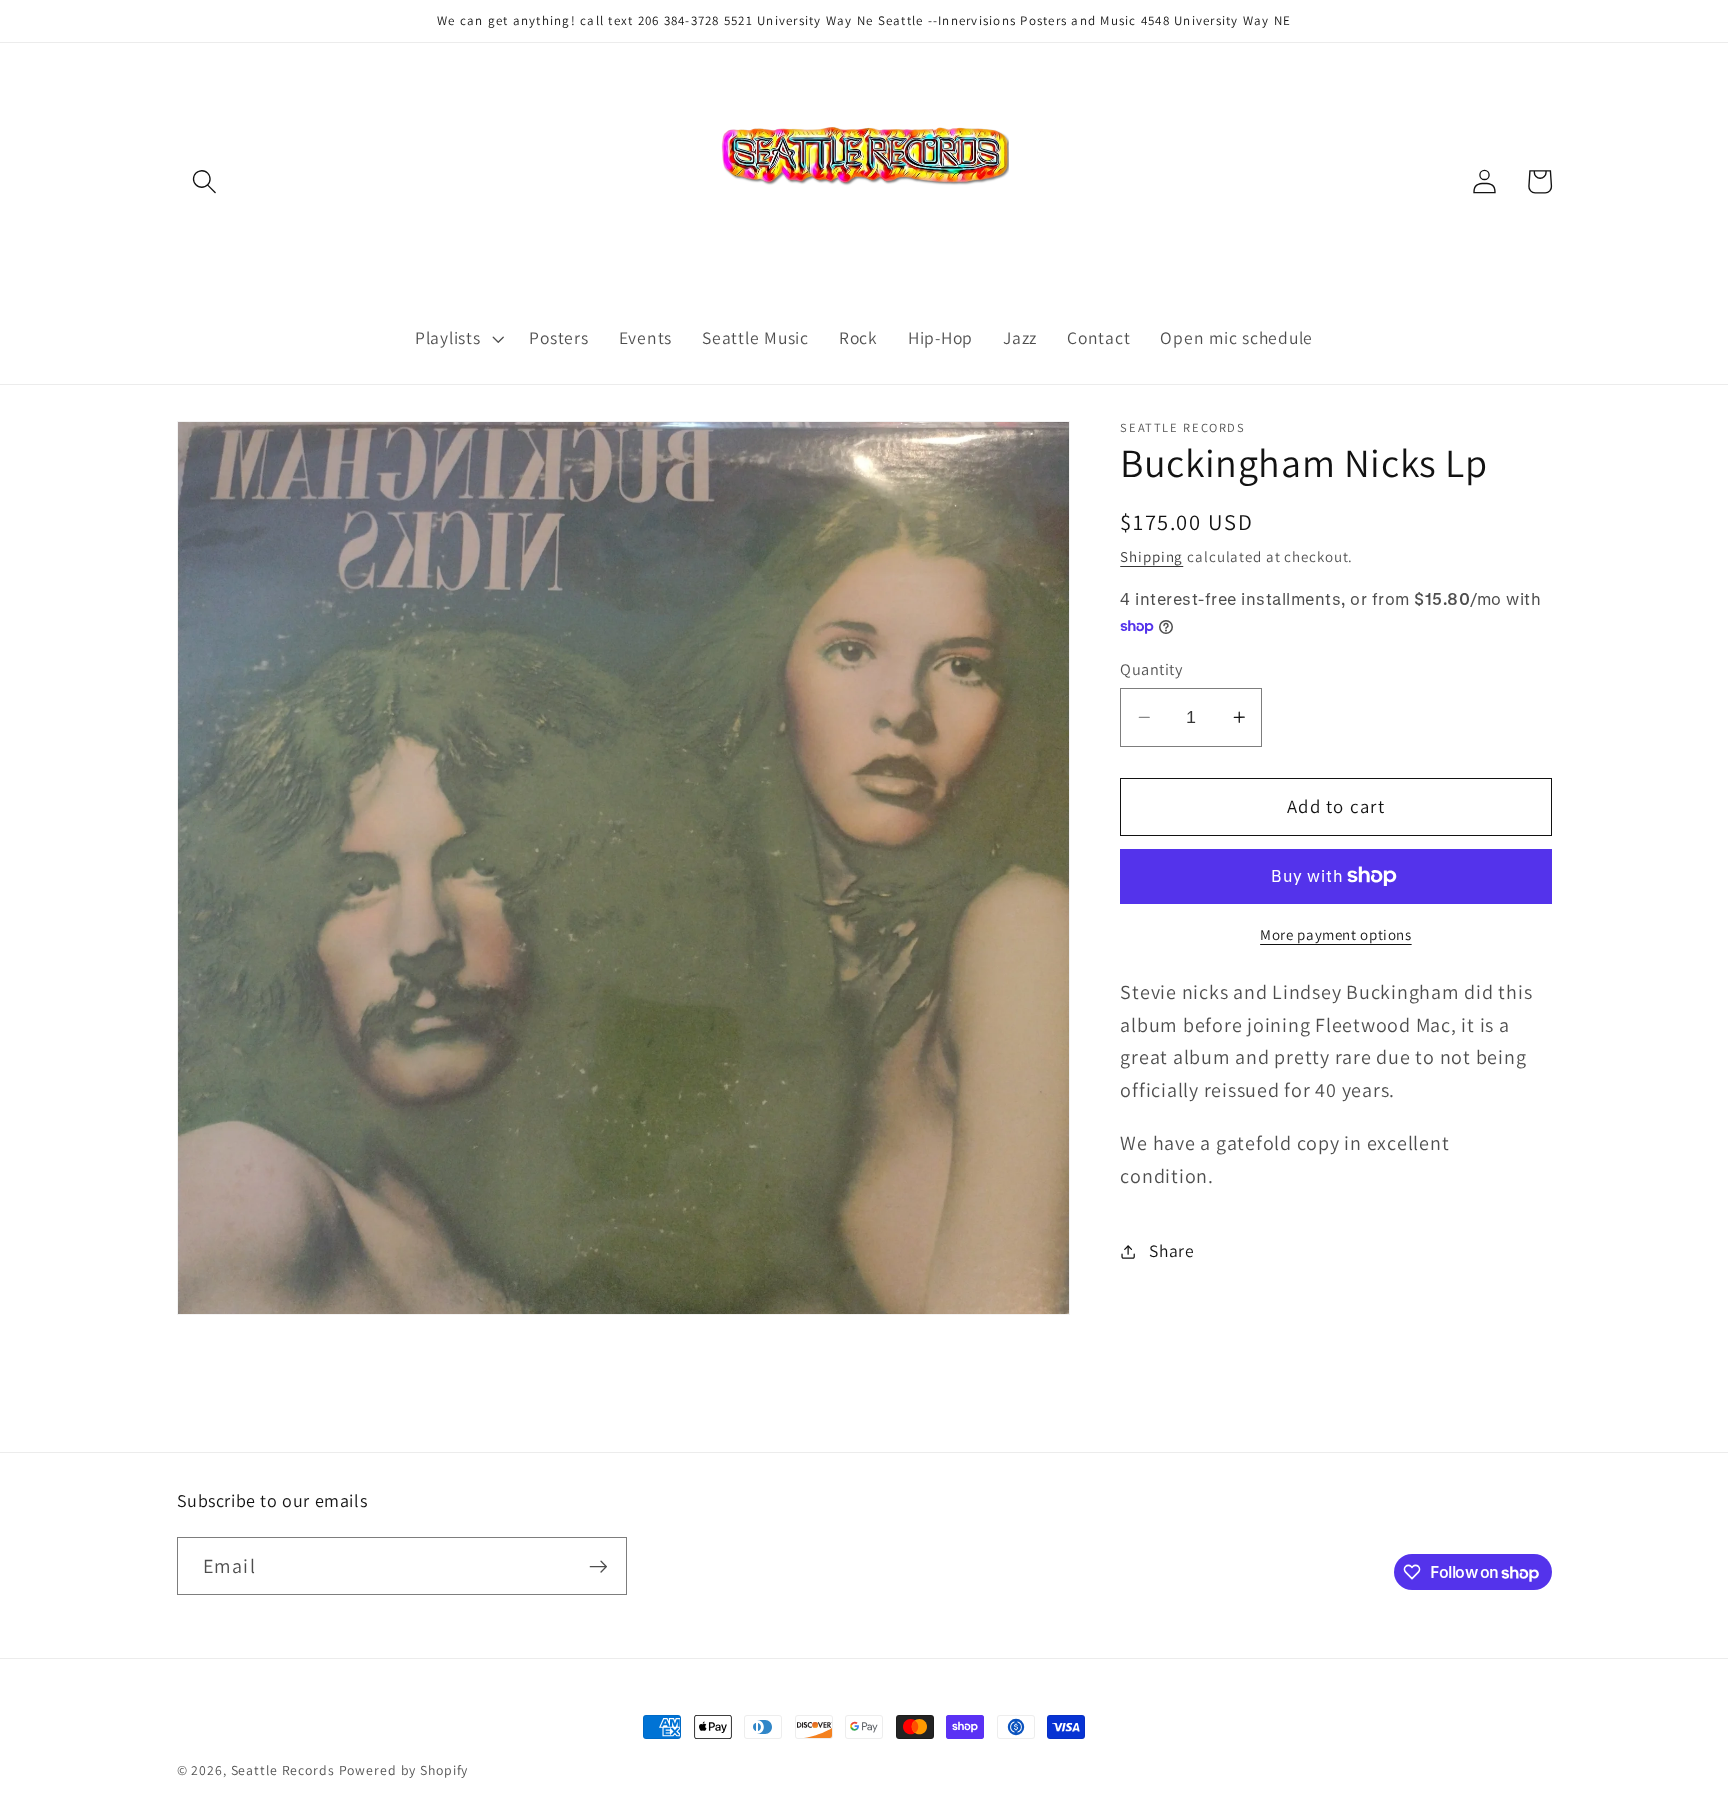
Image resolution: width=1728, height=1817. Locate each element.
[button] (204, 181)
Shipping (1151, 556)
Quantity (1151, 669)
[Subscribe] (598, 1566)
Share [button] (1172, 1250)
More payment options (1336, 934)
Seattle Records (283, 1770)
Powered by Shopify (404, 1770)
